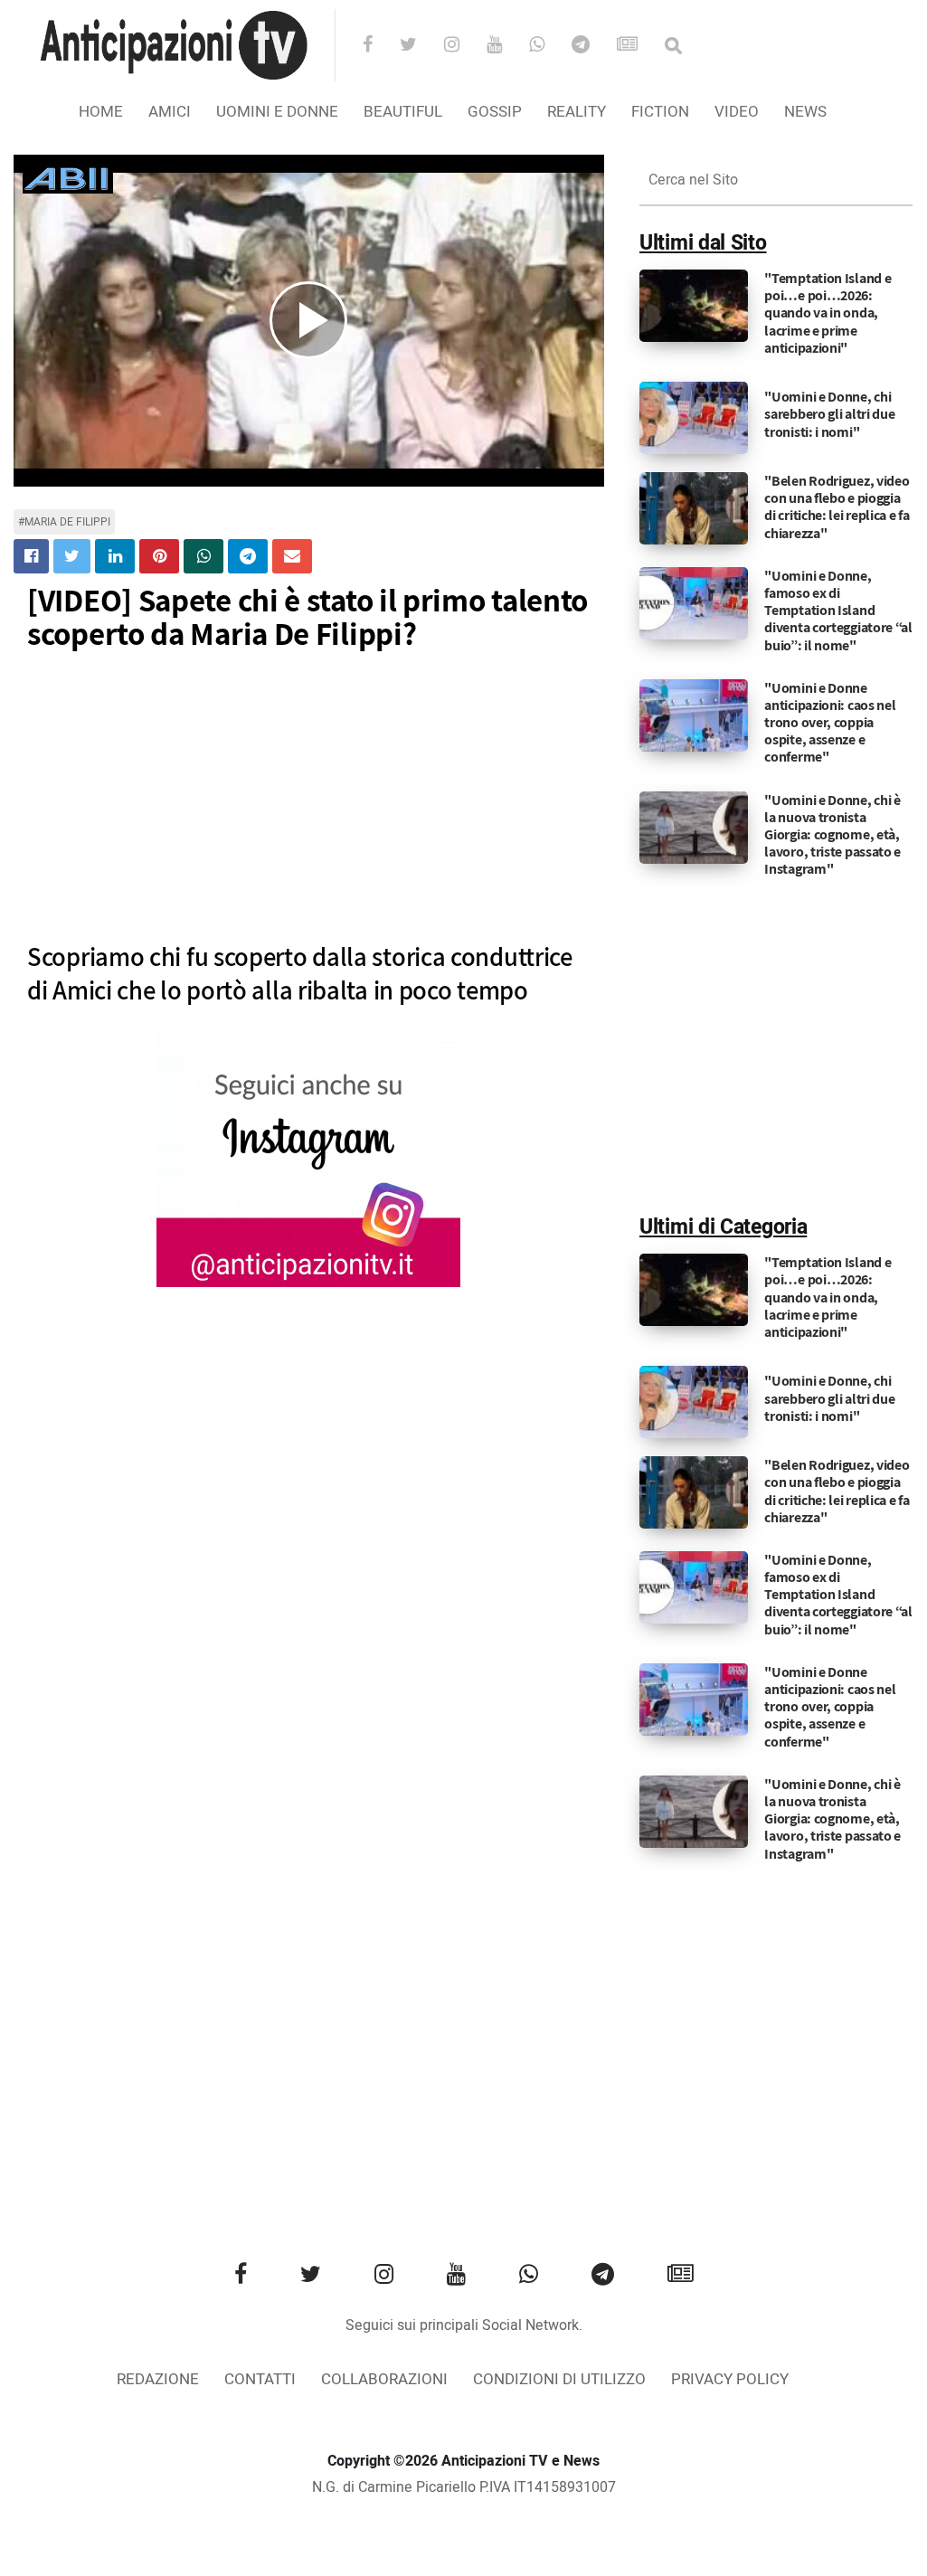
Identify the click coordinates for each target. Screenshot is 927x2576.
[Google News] (639, 46)
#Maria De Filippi (64, 522)
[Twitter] (420, 46)
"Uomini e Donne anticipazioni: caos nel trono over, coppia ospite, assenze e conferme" (830, 723)
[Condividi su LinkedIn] (115, 556)
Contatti (260, 2379)
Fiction (660, 112)
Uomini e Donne (277, 112)
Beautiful (403, 112)
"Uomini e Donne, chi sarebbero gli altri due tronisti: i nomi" (829, 414)
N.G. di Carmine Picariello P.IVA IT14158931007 (464, 2487)
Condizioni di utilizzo (559, 2379)
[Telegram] (592, 46)
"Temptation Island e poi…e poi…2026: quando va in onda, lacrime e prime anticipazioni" (828, 313)
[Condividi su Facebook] (31, 556)
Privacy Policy (730, 2379)
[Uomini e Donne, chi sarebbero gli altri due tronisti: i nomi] (694, 418)
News (805, 112)
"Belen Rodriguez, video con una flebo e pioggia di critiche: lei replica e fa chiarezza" (837, 507)
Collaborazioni (384, 2379)
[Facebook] (379, 46)
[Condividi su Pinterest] (159, 556)
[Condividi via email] (292, 556)
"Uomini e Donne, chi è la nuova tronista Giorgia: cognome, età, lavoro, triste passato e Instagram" (832, 835)
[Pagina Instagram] (308, 1160)
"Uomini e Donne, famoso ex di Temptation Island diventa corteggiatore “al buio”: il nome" (838, 611)
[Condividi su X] (72, 556)
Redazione (158, 2379)
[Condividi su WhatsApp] (203, 556)
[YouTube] (506, 46)
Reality (577, 112)
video (737, 112)
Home (101, 112)
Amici (170, 112)
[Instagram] (463, 46)
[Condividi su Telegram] (248, 556)
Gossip (495, 112)
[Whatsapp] (549, 46)
